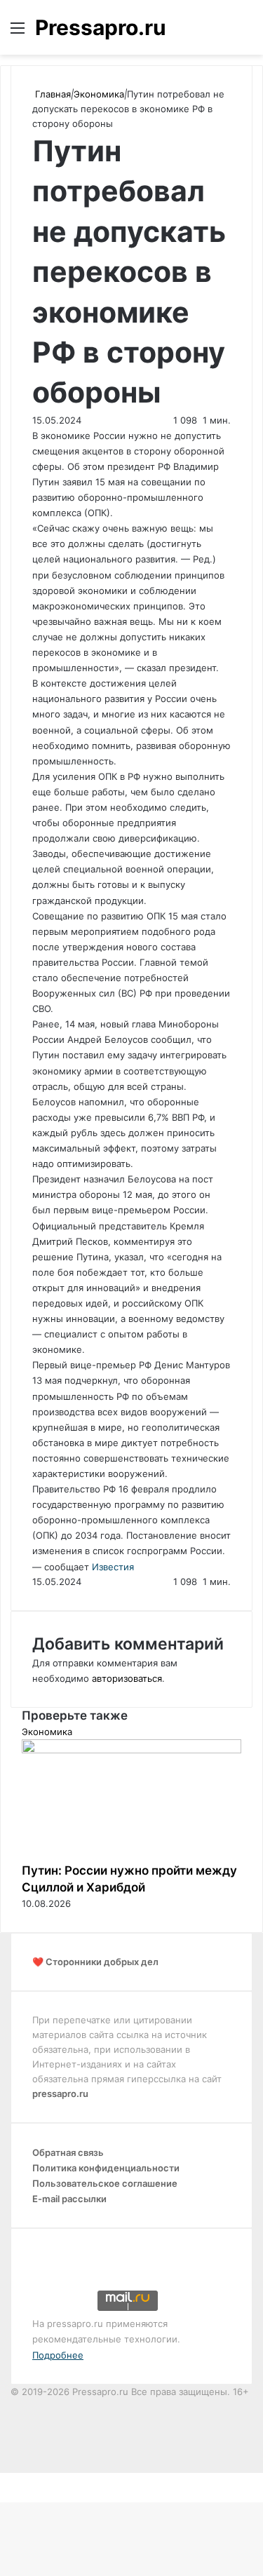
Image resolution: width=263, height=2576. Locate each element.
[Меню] (18, 33)
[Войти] (221, 33)
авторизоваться (127, 1678)
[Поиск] (245, 33)
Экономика (99, 94)
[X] (1, 2480)
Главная (52, 94)
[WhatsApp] (10, 2480)
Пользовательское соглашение (105, 2183)
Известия (113, 1567)
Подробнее (58, 2355)
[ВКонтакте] (4, 2480)
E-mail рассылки (69, 2199)
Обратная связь (68, 2152)
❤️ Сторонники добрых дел (95, 1962)
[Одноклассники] (7, 2480)
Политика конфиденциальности (106, 2168)
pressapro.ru (60, 2093)
